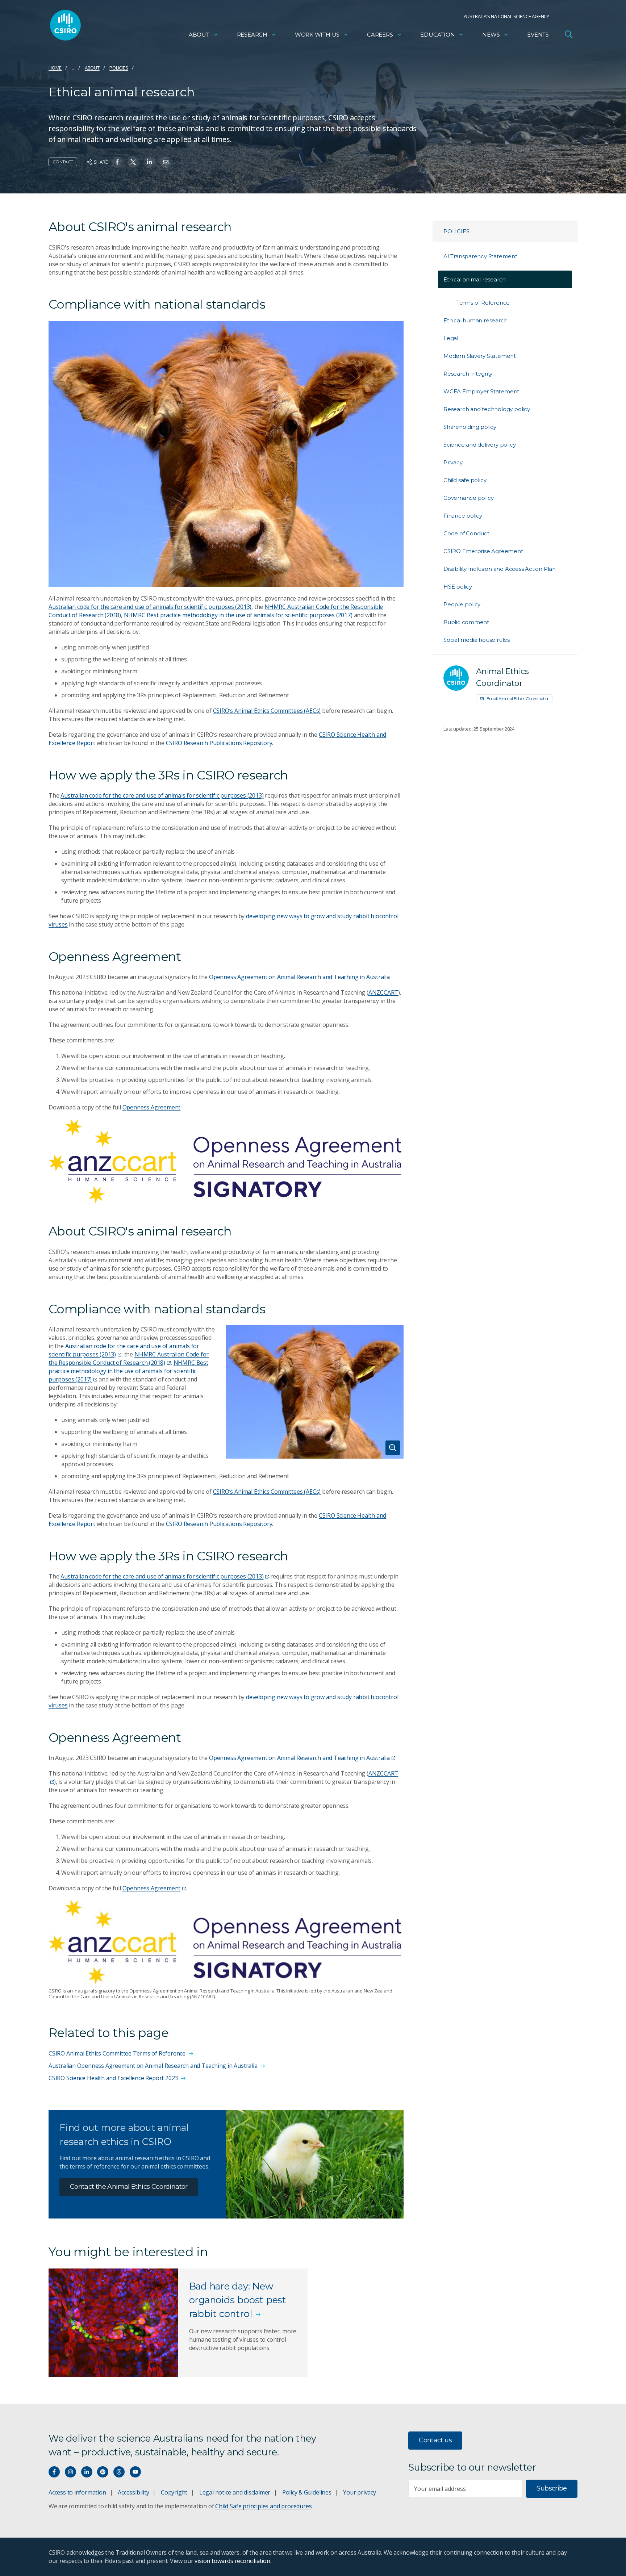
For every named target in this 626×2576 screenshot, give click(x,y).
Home (55, 68)
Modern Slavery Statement (480, 356)
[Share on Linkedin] (149, 162)
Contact (63, 162)
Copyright (174, 2492)
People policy (462, 604)
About (199, 35)
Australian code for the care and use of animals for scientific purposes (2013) (150, 607)
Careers (380, 35)
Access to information (77, 2492)
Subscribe (552, 2488)
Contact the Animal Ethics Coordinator (129, 2187)
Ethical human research (475, 320)
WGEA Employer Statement (481, 391)
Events (538, 35)
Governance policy (468, 498)
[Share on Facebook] (117, 162)
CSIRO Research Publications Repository (219, 743)
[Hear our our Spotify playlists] (103, 2472)
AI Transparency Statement (480, 256)
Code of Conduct (466, 533)
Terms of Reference (483, 303)
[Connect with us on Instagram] (70, 2472)
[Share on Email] (166, 162)
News (491, 35)
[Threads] (119, 2472)
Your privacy (359, 2492)
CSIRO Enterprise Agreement (483, 551)
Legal (451, 338)
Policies (119, 68)
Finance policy (463, 516)
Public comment (466, 622)
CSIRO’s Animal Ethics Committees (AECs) (267, 711)
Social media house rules (477, 640)
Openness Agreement (152, 1107)
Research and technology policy (487, 409)
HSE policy (458, 587)
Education (437, 35)
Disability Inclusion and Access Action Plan (500, 569)
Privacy (453, 462)
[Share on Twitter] (133, 162)
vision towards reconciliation (232, 2561)
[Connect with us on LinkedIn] (87, 2472)
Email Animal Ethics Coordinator (518, 699)
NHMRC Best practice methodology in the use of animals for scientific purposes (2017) (238, 615)
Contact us (435, 2440)
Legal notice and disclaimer (235, 2492)
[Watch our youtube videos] (135, 2472)
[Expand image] (315, 1392)
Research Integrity (468, 374)
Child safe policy (465, 480)
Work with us (317, 35)
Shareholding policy (470, 427)
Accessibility (133, 2492)
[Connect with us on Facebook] (54, 2472)
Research (252, 35)
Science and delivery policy (479, 445)
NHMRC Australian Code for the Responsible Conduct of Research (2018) (129, 1358)
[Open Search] (568, 34)
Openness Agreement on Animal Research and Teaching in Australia (299, 977)
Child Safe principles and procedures (263, 2506)
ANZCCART (383, 992)
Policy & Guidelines (307, 2492)
